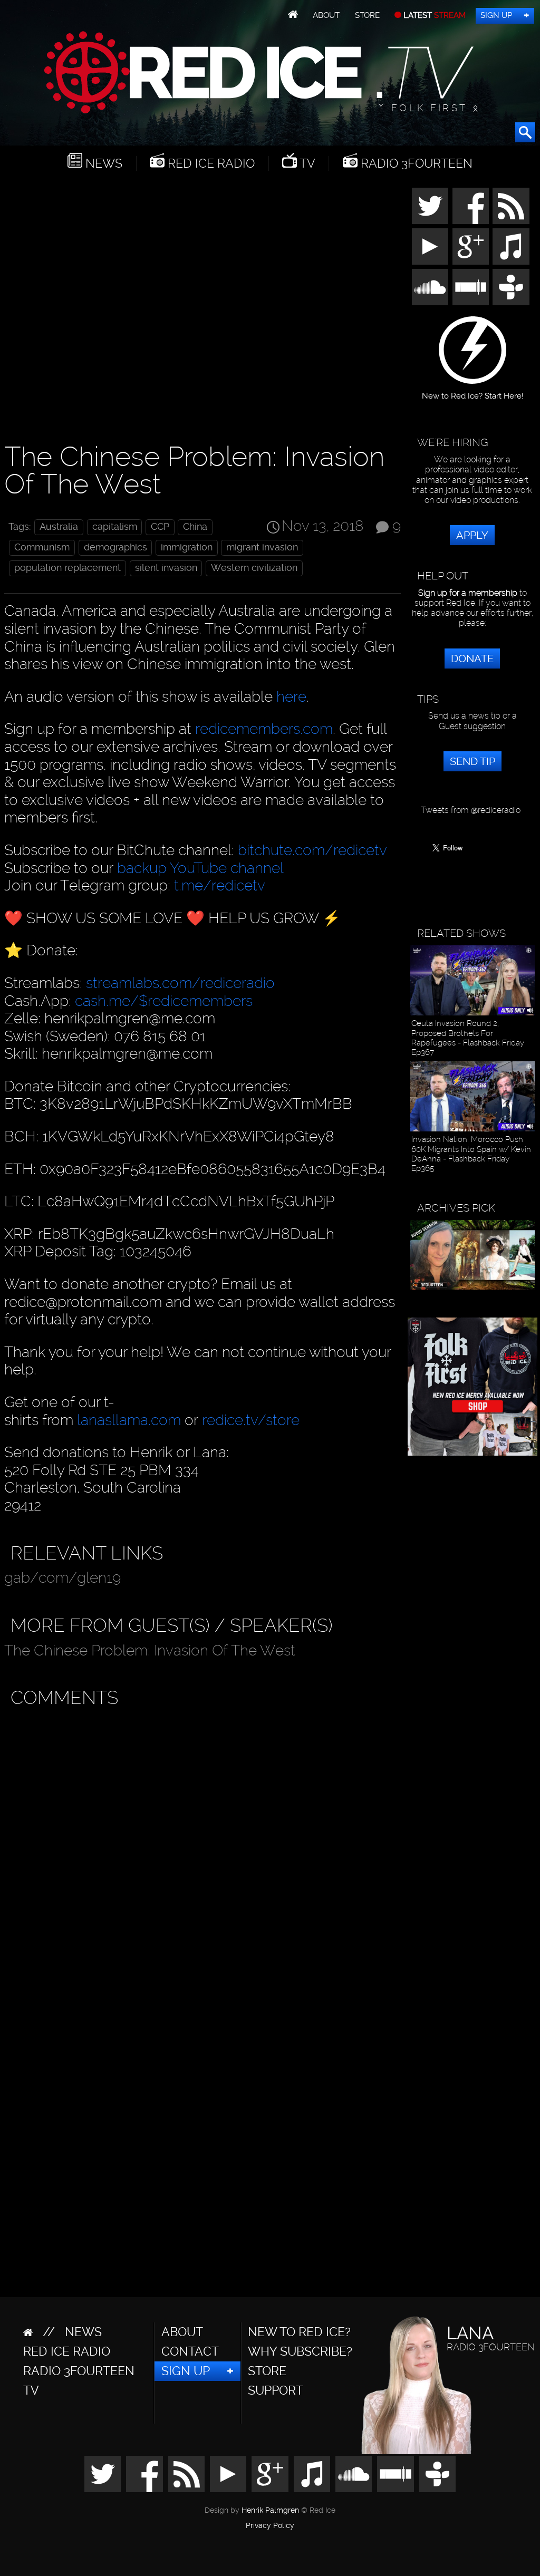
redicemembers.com (264, 729)
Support (276, 2390)
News (102, 163)
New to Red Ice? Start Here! (473, 392)
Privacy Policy (270, 2526)
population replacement (67, 568)
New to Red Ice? (299, 2332)
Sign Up (496, 15)
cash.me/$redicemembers (164, 1001)
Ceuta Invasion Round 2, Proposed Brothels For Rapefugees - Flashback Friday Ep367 (468, 1038)
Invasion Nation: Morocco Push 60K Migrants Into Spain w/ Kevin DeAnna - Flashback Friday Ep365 (471, 1154)
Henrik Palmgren (270, 2510)
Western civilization (254, 568)
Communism (42, 547)
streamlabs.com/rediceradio (180, 983)
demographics (115, 547)
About (326, 15)
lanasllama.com (131, 1420)
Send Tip (472, 761)
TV (306, 163)
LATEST (433, 15)
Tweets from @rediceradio (471, 810)
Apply (472, 535)
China (195, 527)
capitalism (115, 527)
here (291, 697)
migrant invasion (262, 547)
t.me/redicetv (220, 885)
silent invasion (166, 568)
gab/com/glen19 (62, 1578)
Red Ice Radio (210, 163)
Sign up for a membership (468, 593)
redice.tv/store (251, 1420)
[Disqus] (201, 1846)
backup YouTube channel (200, 868)
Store (367, 15)
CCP (160, 527)
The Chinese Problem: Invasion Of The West (150, 1650)
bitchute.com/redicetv (312, 850)
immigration (187, 547)
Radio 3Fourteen (415, 163)
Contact (190, 2351)
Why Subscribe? (300, 2351)
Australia (59, 527)
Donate (472, 658)
